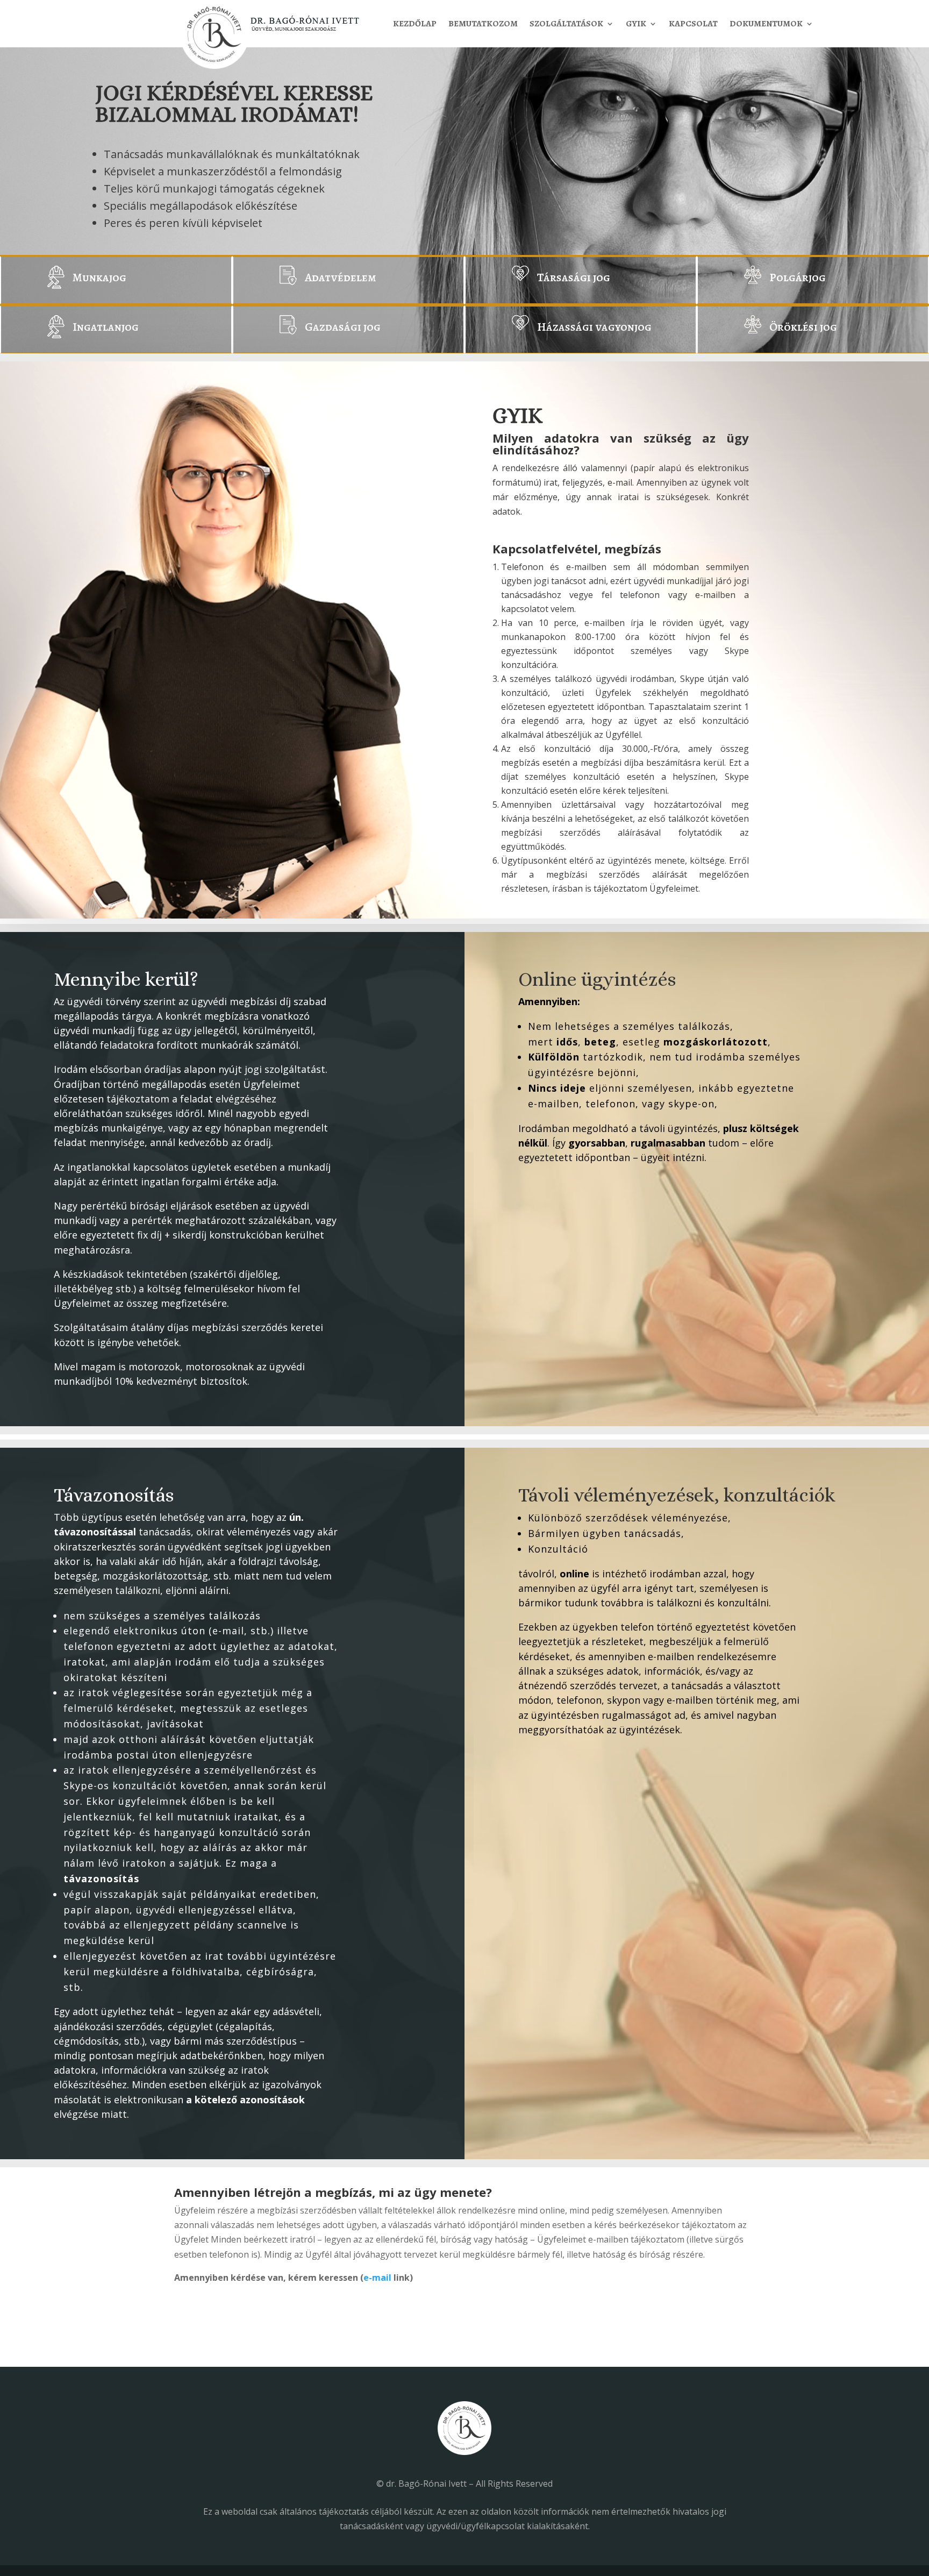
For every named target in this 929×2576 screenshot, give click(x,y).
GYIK (636, 25)
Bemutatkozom (483, 25)
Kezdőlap (415, 25)
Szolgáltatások (566, 25)
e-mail (377, 2278)
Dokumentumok (766, 25)
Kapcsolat (693, 25)
